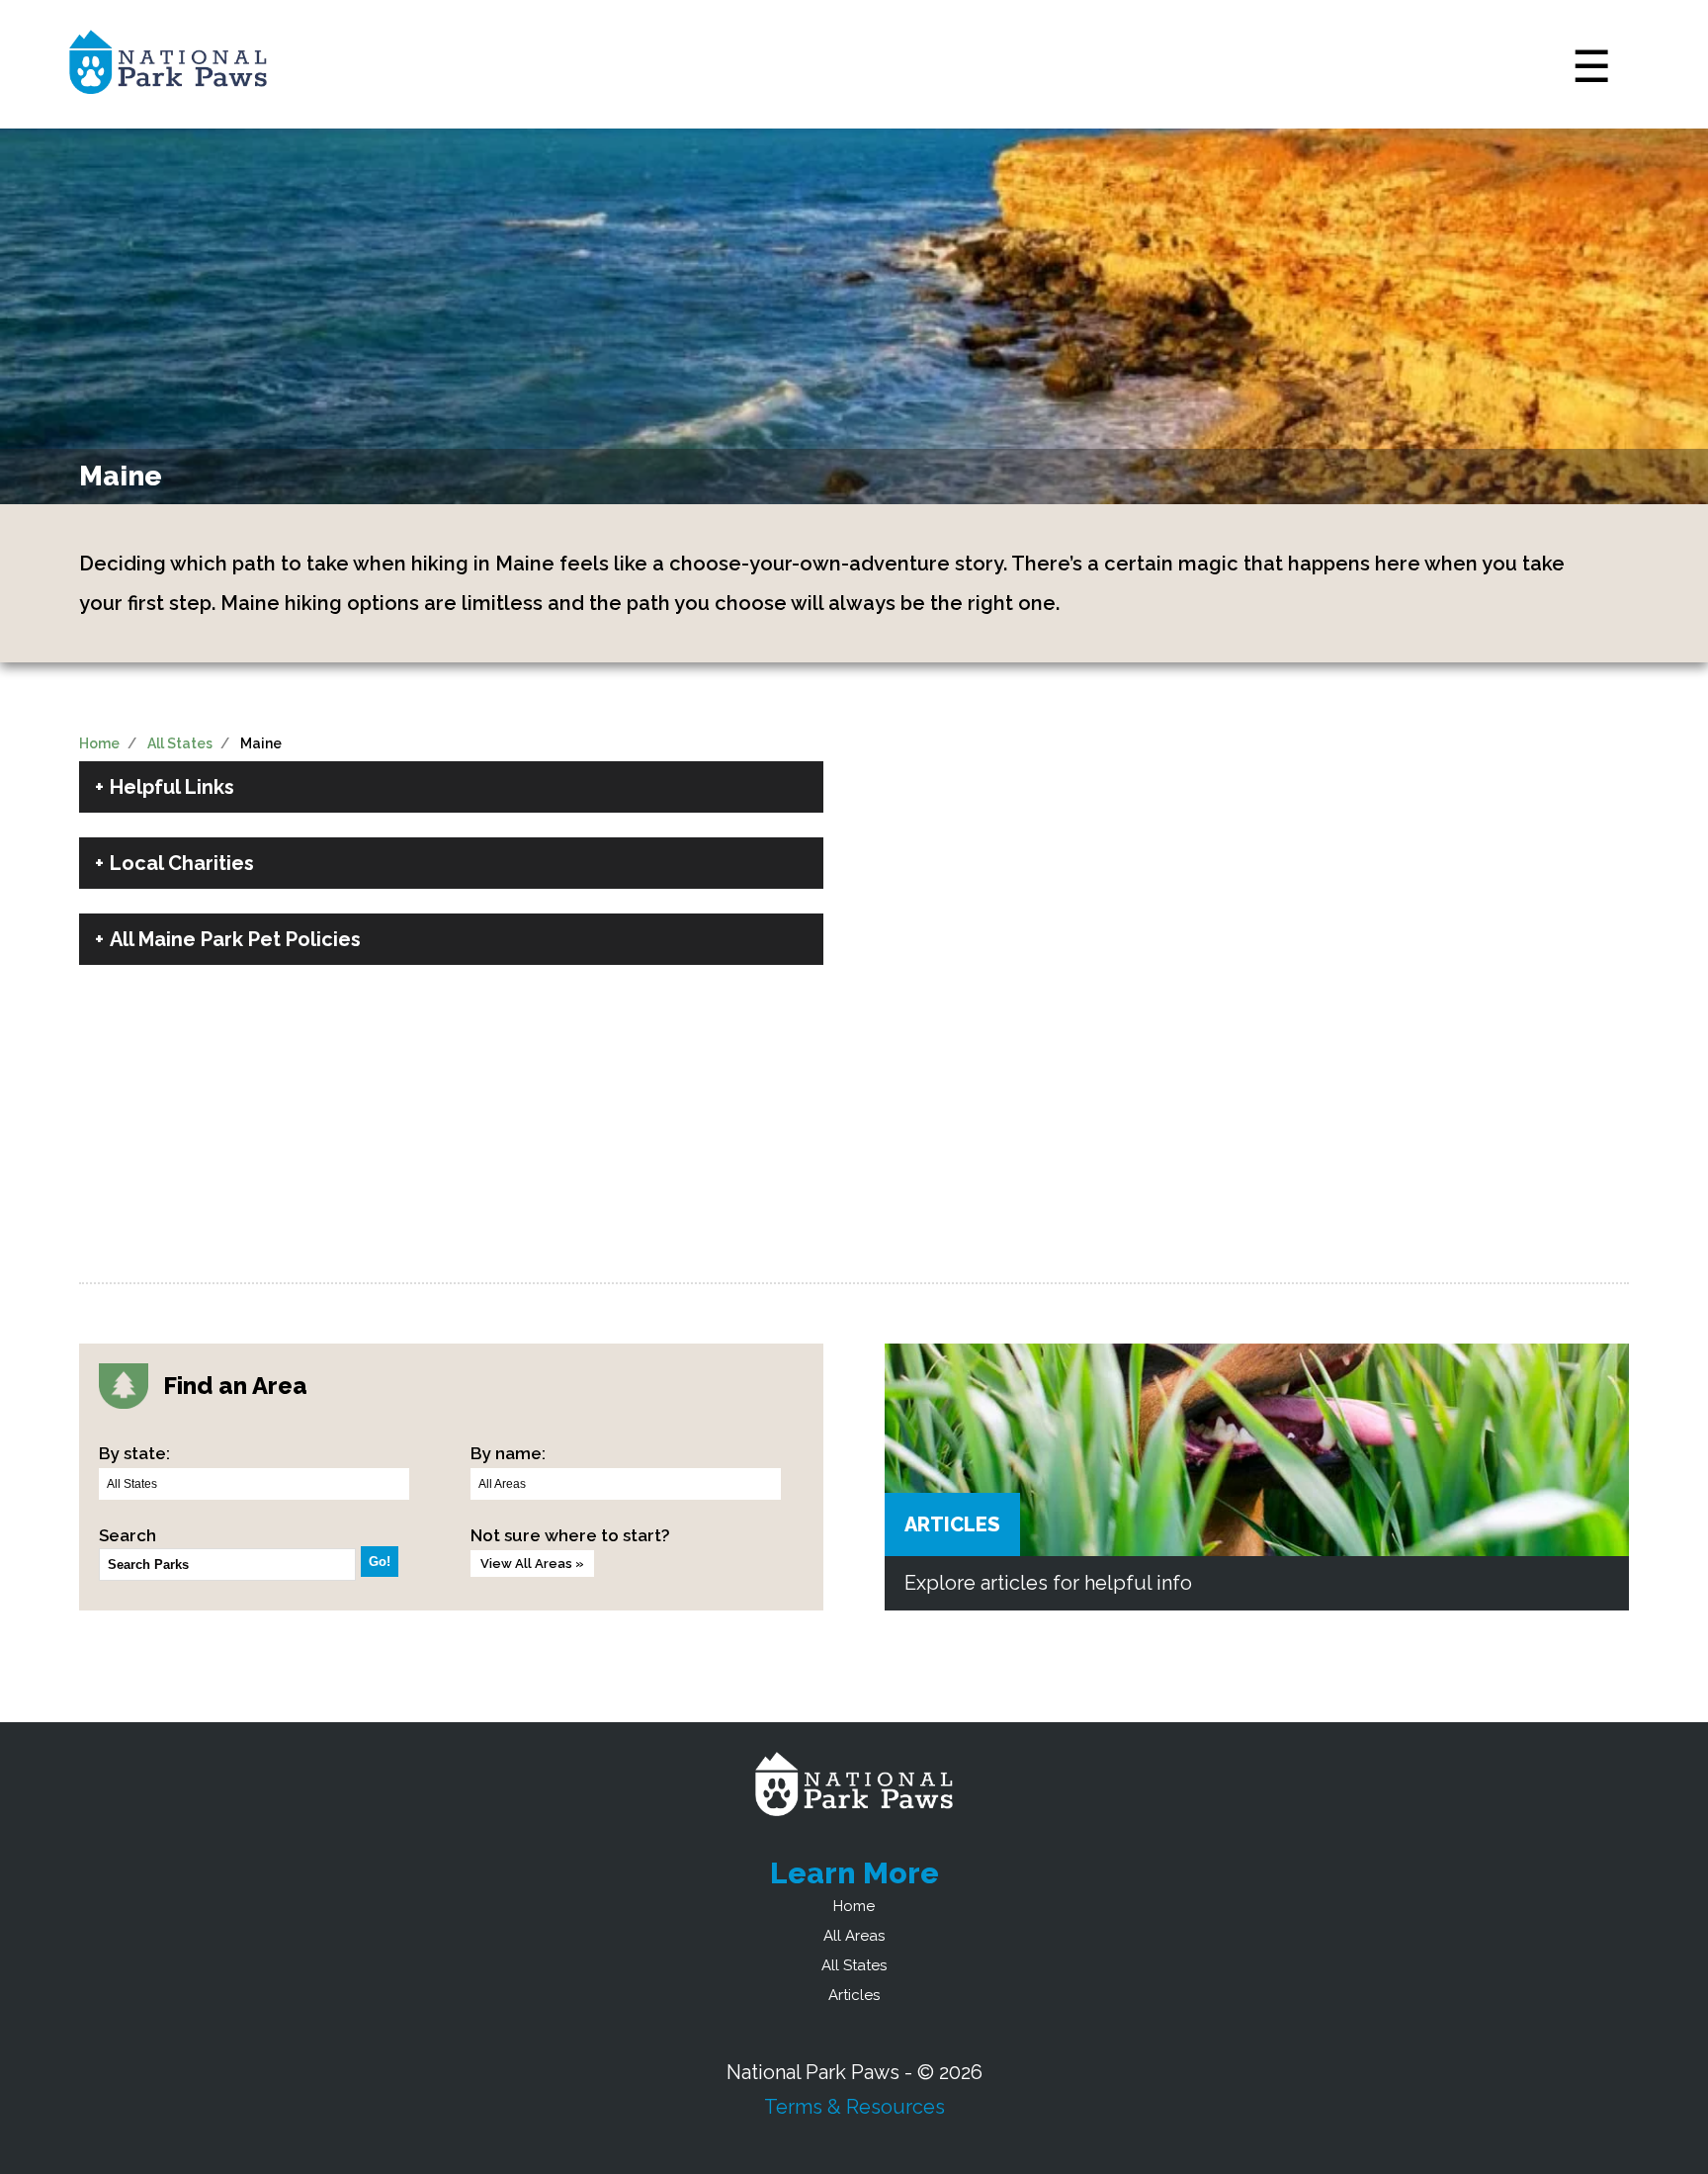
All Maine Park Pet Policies (235, 939)
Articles (952, 1524)
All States (180, 743)
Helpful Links (172, 787)
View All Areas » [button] (532, 1564)
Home (99, 743)
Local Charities (182, 863)
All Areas (854, 1936)
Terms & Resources (854, 2107)
